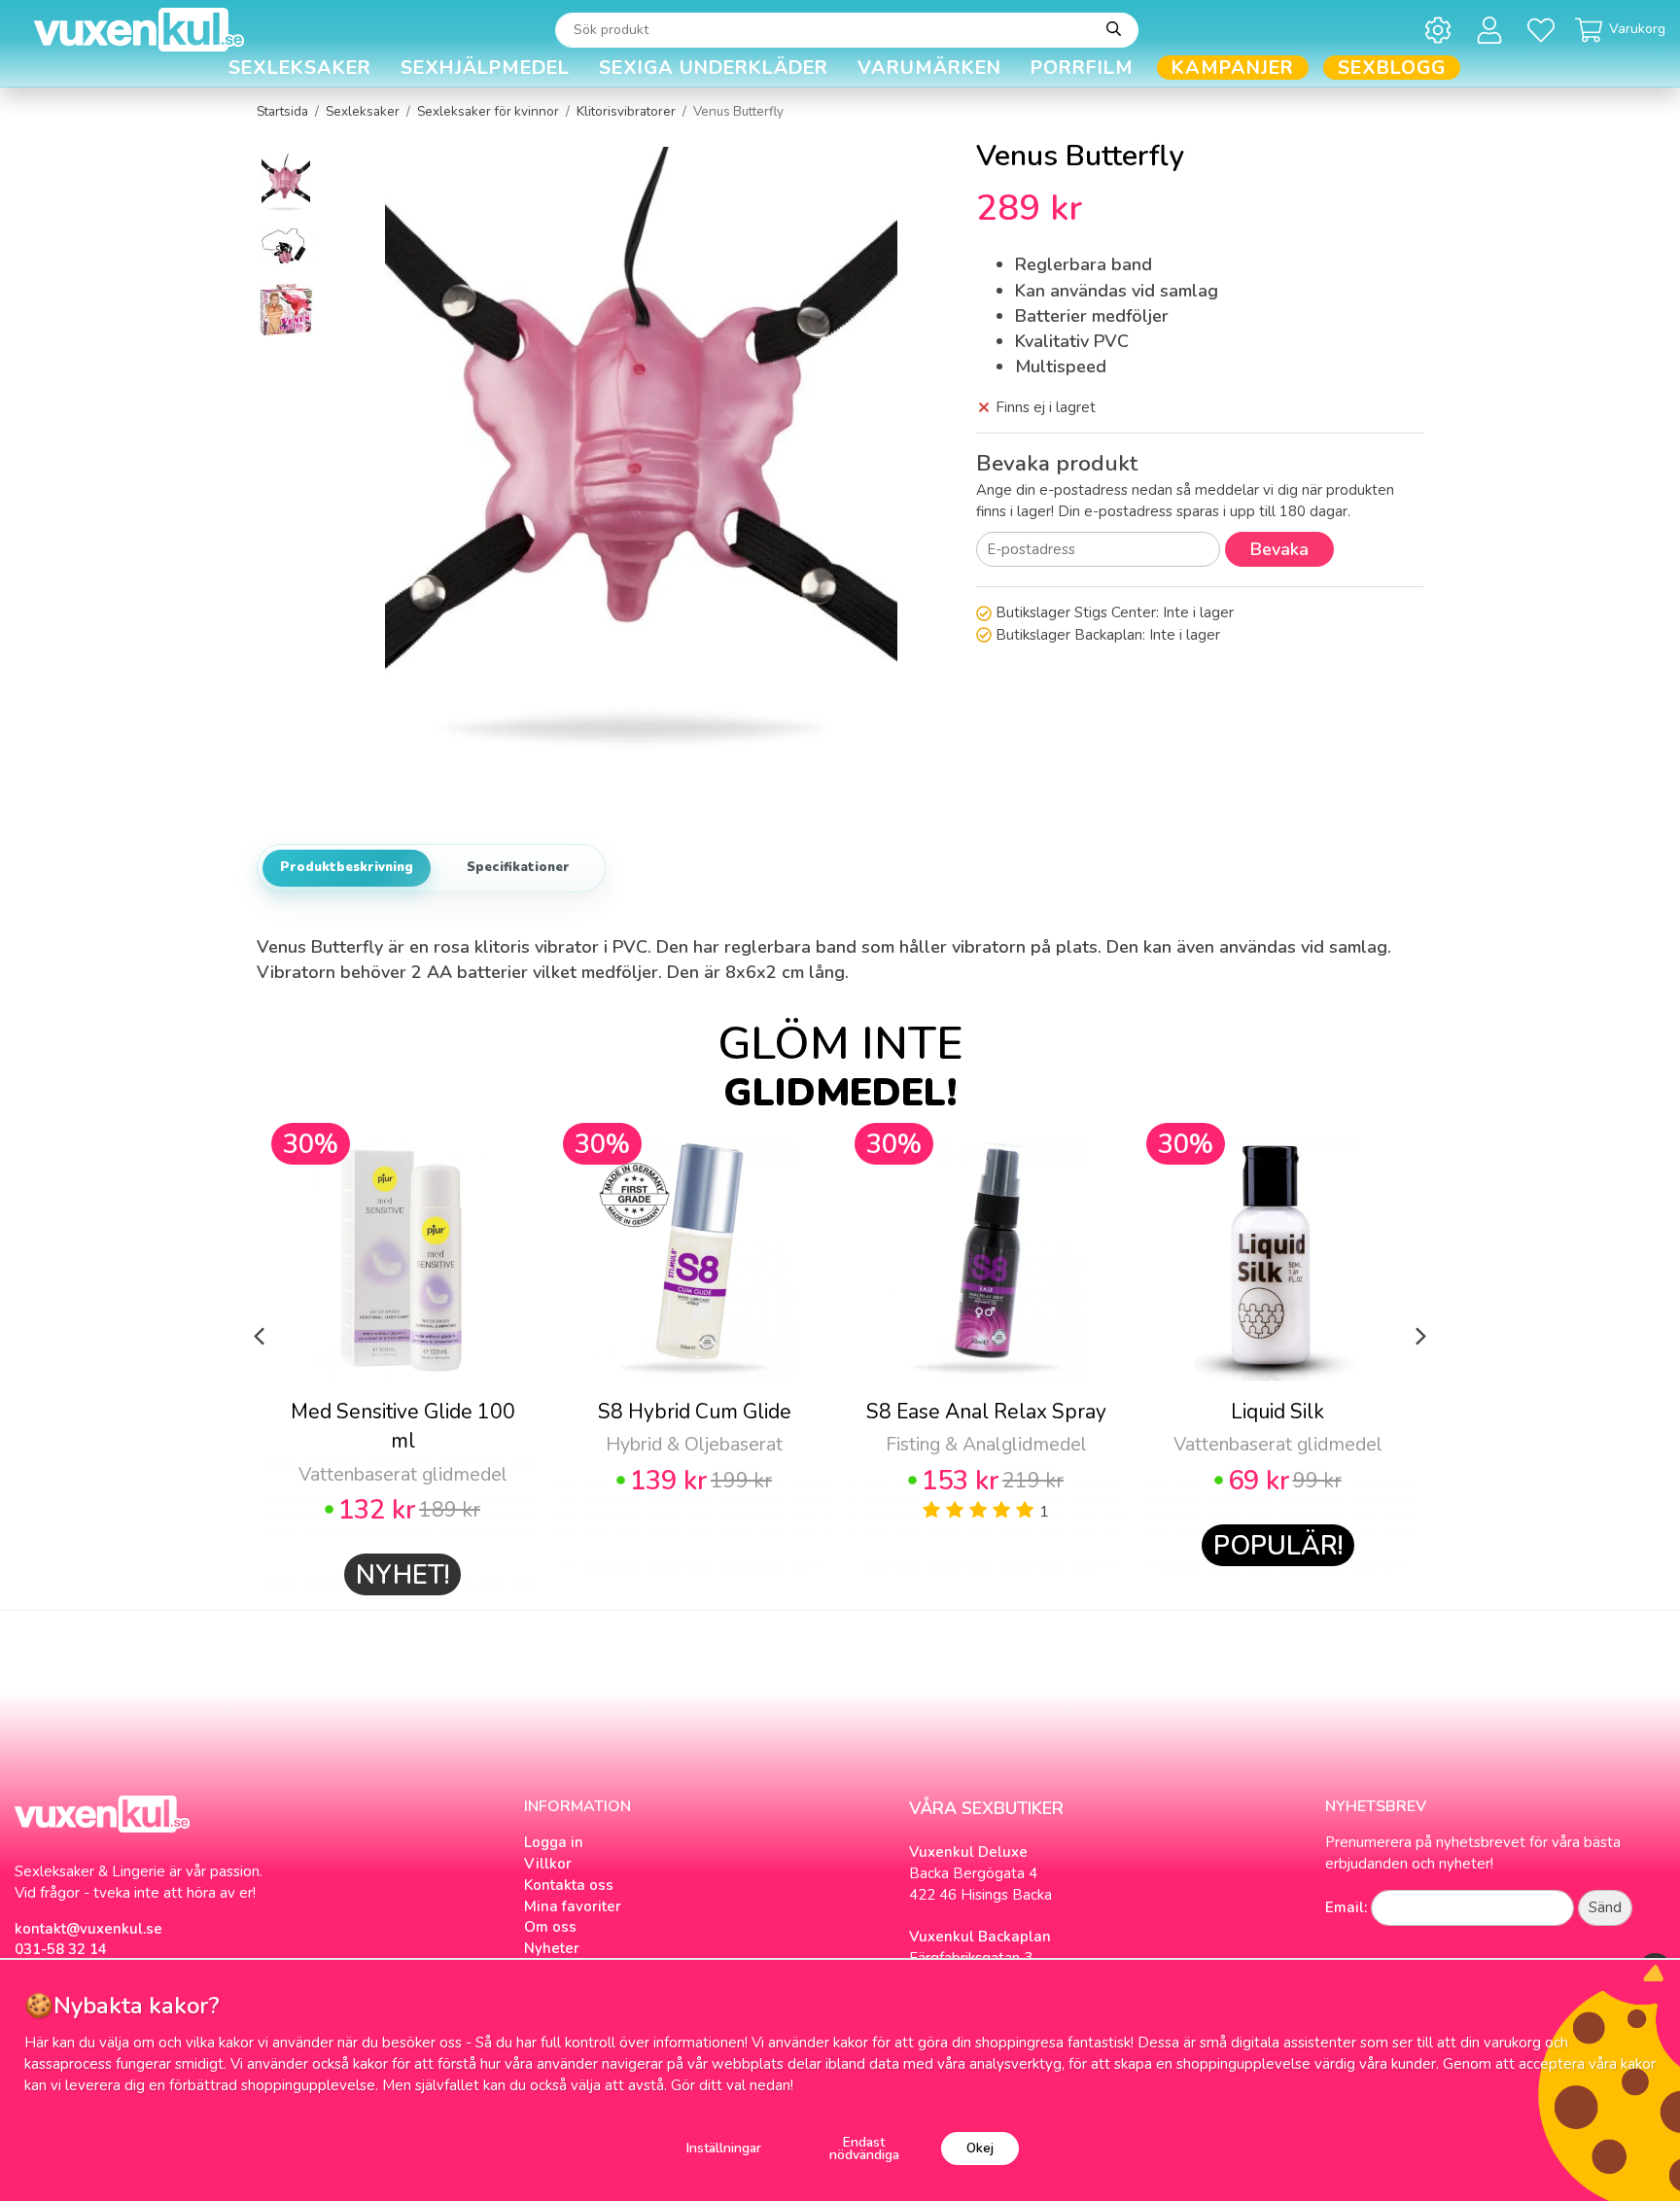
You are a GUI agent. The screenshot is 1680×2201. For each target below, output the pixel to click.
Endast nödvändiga (864, 2149)
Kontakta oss (569, 1885)
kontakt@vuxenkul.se (88, 1929)
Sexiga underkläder (714, 68)
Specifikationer (518, 867)
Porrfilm (1082, 68)
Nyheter (552, 1948)
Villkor (548, 1864)
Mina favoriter (573, 1906)
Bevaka (1279, 549)
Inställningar (724, 2148)
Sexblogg (1392, 68)
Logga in (554, 1842)
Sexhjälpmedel (485, 68)
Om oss (550, 1927)
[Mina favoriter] (1544, 30)
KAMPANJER (1233, 68)
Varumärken (929, 68)
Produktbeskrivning (347, 867)
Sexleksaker (300, 68)
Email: (1346, 1907)
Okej (980, 2148)
